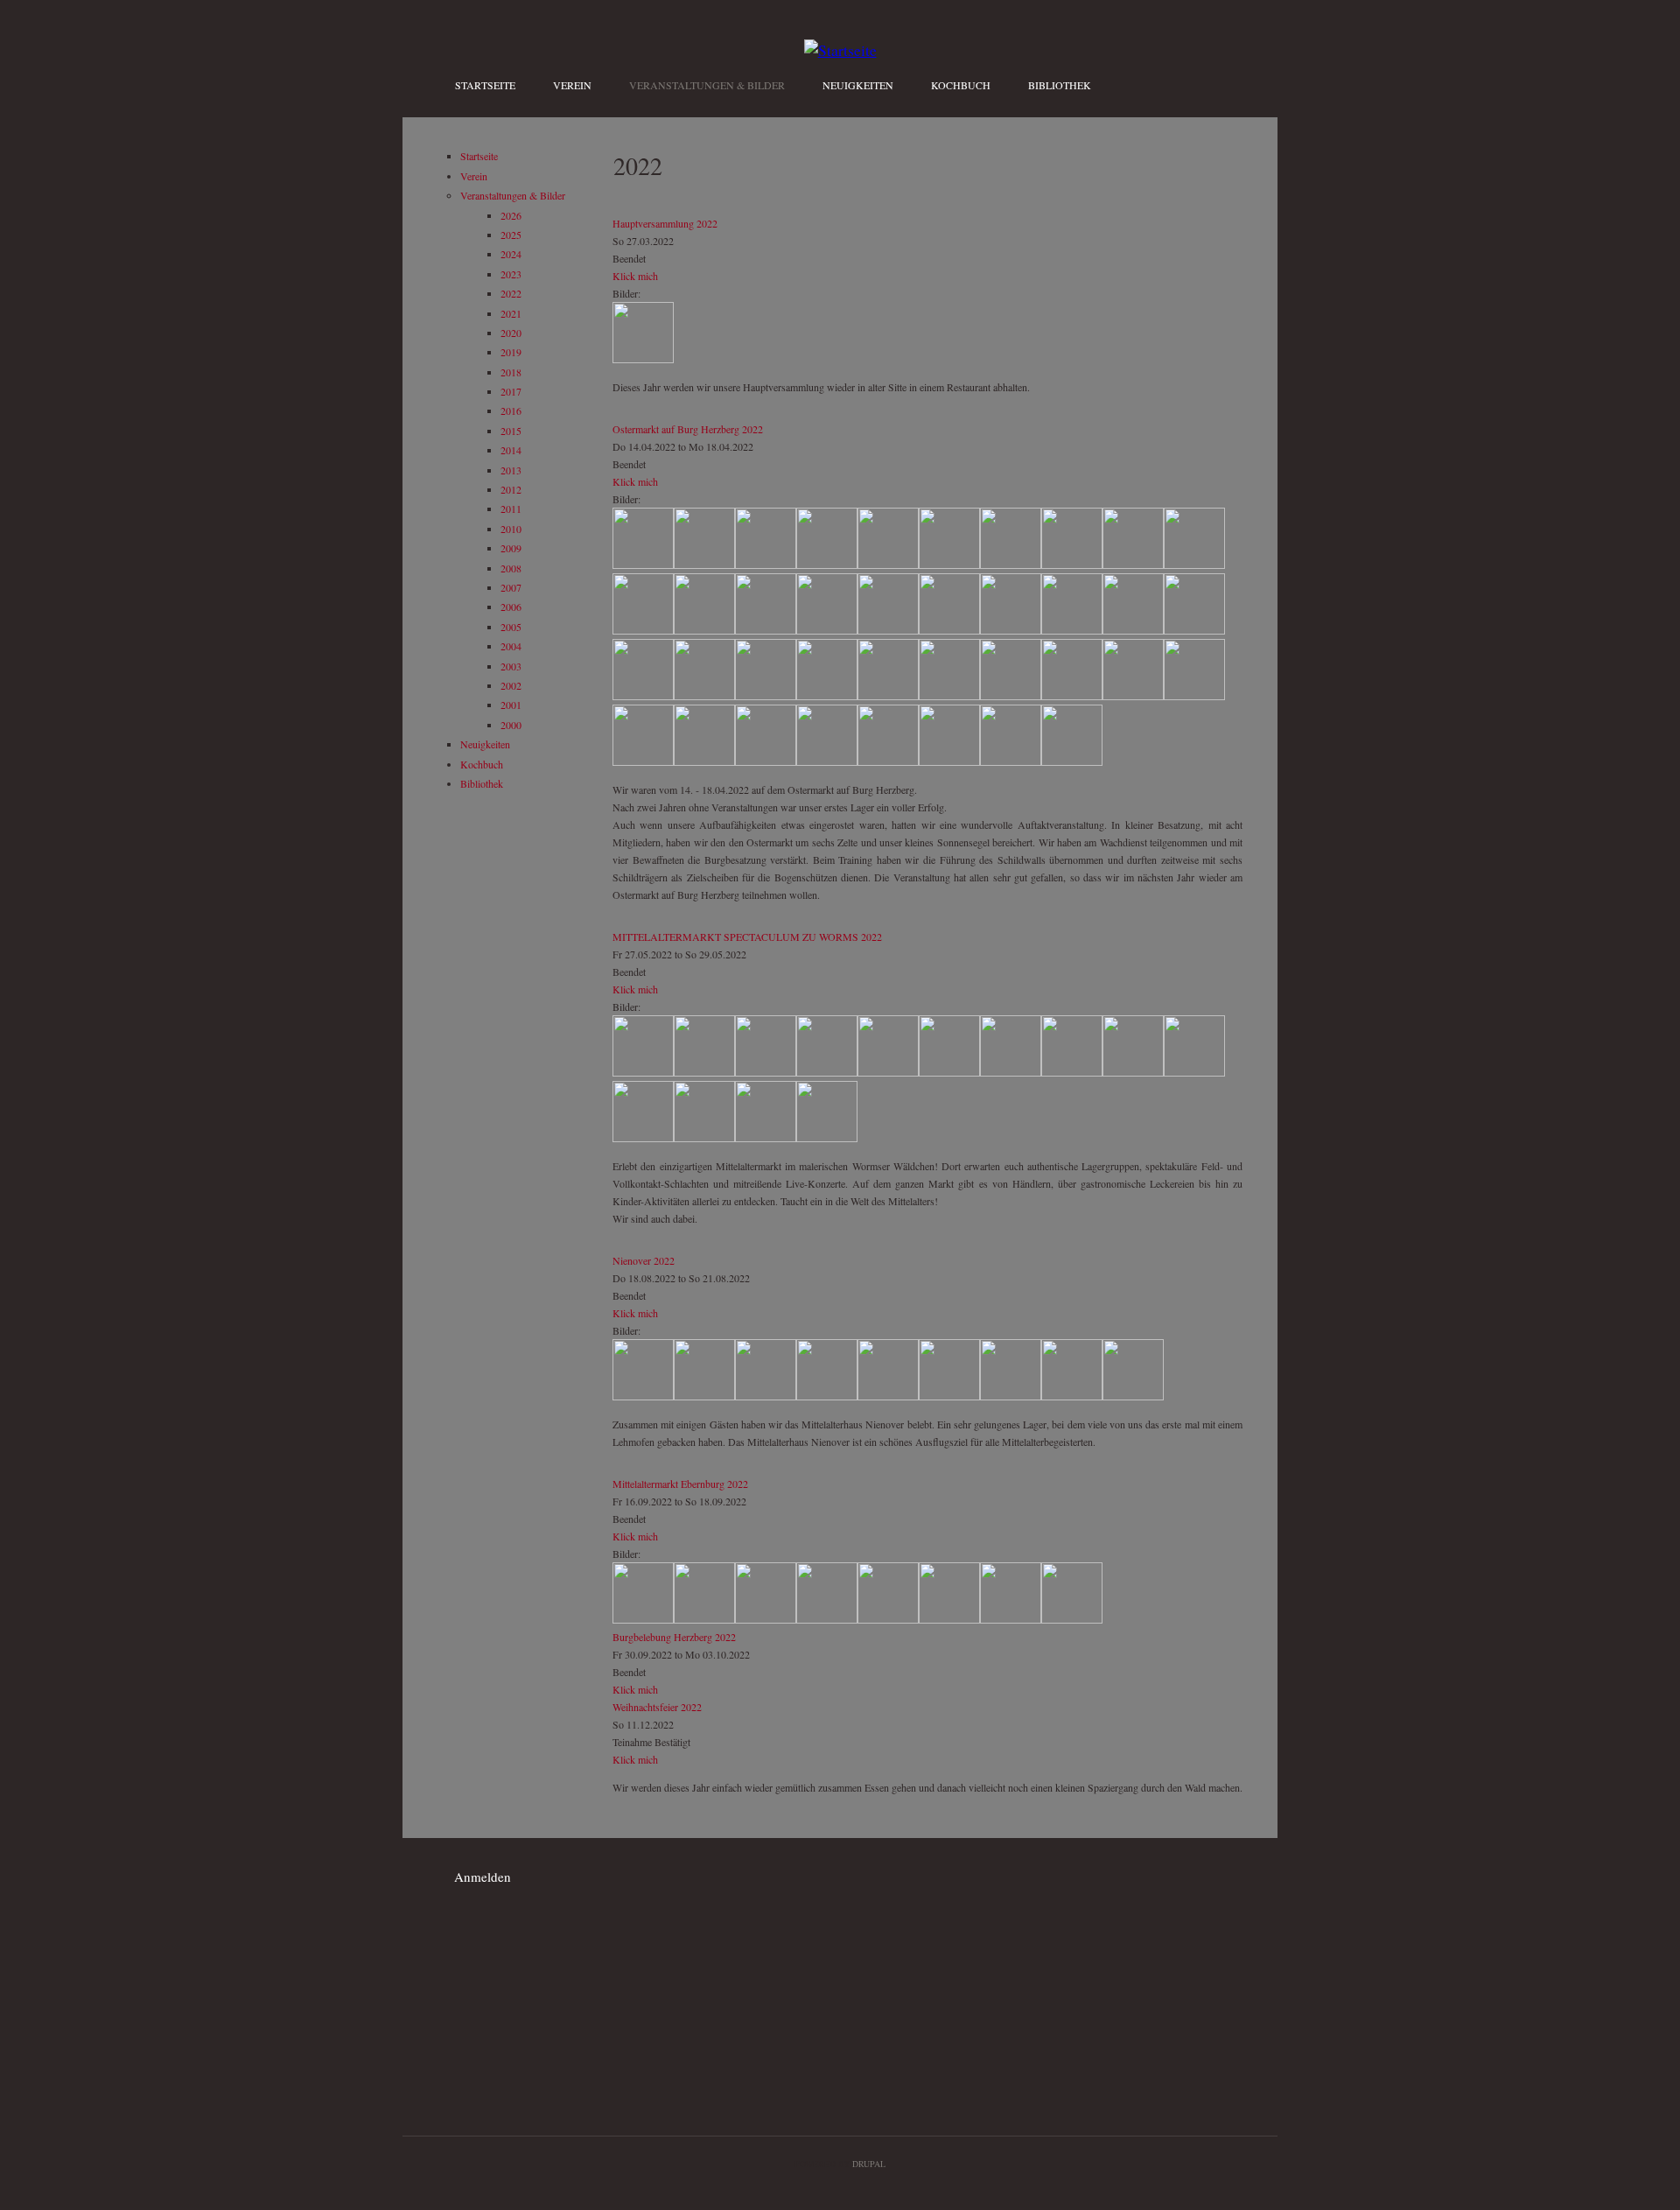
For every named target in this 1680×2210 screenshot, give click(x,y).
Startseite (485, 85)
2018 (511, 372)
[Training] (949, 761)
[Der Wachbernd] (1072, 1072)
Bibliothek (1060, 85)
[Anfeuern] (643, 1396)
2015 (511, 431)
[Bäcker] (1011, 1396)
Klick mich (635, 276)
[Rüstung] (704, 630)
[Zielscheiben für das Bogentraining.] (1072, 761)
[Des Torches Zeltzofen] (1072, 630)
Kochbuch (961, 85)
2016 (511, 410)
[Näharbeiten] (888, 1072)
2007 (511, 587)
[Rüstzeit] (704, 761)
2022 (511, 293)
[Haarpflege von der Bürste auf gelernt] (1011, 1072)
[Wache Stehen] (827, 761)
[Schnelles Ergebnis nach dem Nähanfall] (949, 630)
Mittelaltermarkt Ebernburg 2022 (680, 1484)
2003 (511, 666)
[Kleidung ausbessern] (1011, 630)
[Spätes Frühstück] (766, 630)
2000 (511, 725)
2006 (511, 607)
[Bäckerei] (827, 1396)
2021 (511, 313)
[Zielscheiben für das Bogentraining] (1011, 761)
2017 (511, 391)
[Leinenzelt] (888, 565)
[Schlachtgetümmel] (704, 1138)
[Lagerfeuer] (643, 696)
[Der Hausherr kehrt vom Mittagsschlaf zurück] (888, 1396)
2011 (511, 509)
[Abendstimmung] (1194, 630)
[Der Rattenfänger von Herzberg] (949, 696)
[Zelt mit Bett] (643, 630)
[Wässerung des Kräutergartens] (704, 1396)
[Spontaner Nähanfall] (888, 630)
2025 (511, 235)
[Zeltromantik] (827, 1072)
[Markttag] (827, 696)
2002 (511, 685)
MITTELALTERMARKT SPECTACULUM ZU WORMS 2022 (747, 937)
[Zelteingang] (949, 565)
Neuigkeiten (858, 85)
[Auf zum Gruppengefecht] (1194, 1072)
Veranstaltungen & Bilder (707, 85)
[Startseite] (840, 50)
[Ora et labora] (1072, 1396)
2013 (511, 470)
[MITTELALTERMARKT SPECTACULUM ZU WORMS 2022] (643, 1072)
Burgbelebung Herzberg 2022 (674, 1637)
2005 (511, 627)
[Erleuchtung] (766, 696)
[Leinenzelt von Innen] (1011, 565)
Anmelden (483, 1877)
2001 (511, 705)
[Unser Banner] (643, 565)
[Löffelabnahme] (1133, 1396)
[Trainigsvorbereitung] (766, 761)
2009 (511, 548)
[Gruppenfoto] (704, 1072)
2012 (511, 489)
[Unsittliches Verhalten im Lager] (704, 696)
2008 (511, 568)
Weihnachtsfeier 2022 (657, 1707)
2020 (511, 333)
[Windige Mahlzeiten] (1133, 630)
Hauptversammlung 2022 (665, 223)
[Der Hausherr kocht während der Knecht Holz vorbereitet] (766, 1396)
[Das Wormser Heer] (643, 1138)
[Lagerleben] (1194, 565)
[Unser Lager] (766, 565)
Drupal (869, 2164)
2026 (511, 215)
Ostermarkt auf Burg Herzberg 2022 (688, 429)
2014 (511, 450)
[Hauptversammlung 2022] (643, 359)
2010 (511, 529)
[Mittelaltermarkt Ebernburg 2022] (643, 1619)
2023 (511, 274)
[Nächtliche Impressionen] (827, 630)
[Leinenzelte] (827, 565)
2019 (511, 352)
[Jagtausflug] (1011, 696)
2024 (511, 254)
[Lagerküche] (704, 565)
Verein (572, 85)
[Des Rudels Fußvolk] (1133, 1072)
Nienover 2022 (644, 1260)
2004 (511, 646)
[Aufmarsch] (888, 761)
